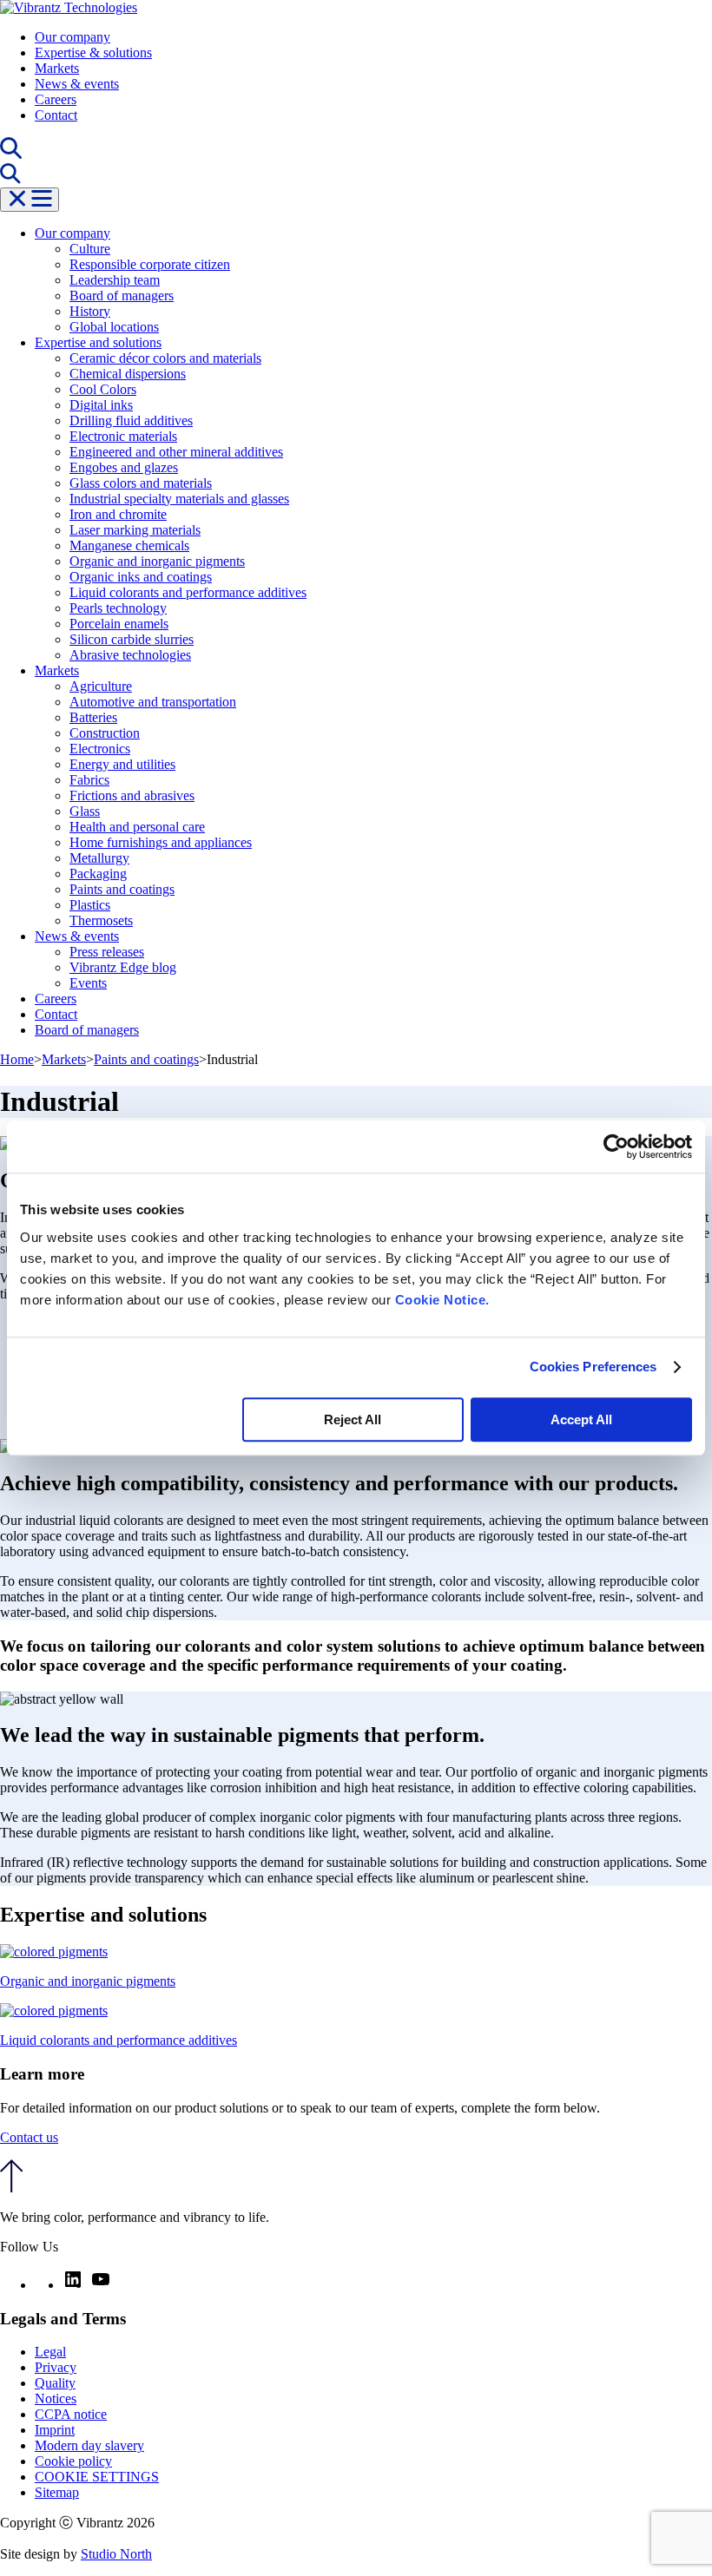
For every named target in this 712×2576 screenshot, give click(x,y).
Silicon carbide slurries (132, 639)
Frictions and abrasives (132, 795)
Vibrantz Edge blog (123, 967)
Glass (85, 811)
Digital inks (101, 405)
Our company (73, 37)
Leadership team (115, 280)
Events (88, 983)
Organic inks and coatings (141, 577)
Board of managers (122, 296)
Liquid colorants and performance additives (188, 592)
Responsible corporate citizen (150, 264)
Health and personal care (137, 827)
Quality (55, 2383)
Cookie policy (73, 2461)
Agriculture (101, 686)
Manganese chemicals (129, 545)
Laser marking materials (135, 530)
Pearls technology (118, 608)
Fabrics (89, 780)
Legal (50, 2352)
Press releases (107, 952)
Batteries (93, 717)
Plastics (90, 905)
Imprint (55, 2430)
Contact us (29, 2137)
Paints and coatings (122, 889)
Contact (56, 115)
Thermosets (101, 920)
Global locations (114, 327)
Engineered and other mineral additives (176, 452)
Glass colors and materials (141, 483)
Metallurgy (99, 858)
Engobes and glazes (124, 467)
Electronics (100, 749)
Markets (57, 68)
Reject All (353, 1419)
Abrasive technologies (130, 655)
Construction (105, 733)
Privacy (56, 2367)
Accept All (581, 1419)
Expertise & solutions (93, 53)
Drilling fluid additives (131, 421)
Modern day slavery (89, 2445)
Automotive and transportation (153, 702)
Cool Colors (103, 389)
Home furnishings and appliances (161, 842)
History (90, 311)
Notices (56, 2399)
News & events (77, 84)
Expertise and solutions (98, 342)
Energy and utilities (122, 764)
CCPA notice (71, 2414)
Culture (90, 249)
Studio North (116, 2554)
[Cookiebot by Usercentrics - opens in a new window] (616, 1147)
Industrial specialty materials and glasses (179, 499)
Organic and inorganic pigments (157, 561)
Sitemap (57, 2492)
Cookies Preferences (593, 1367)
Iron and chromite (118, 514)
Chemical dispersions (128, 374)
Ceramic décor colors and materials (165, 358)
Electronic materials (123, 436)
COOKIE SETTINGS (97, 2477)
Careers (56, 99)
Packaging (98, 874)
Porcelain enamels (119, 624)
